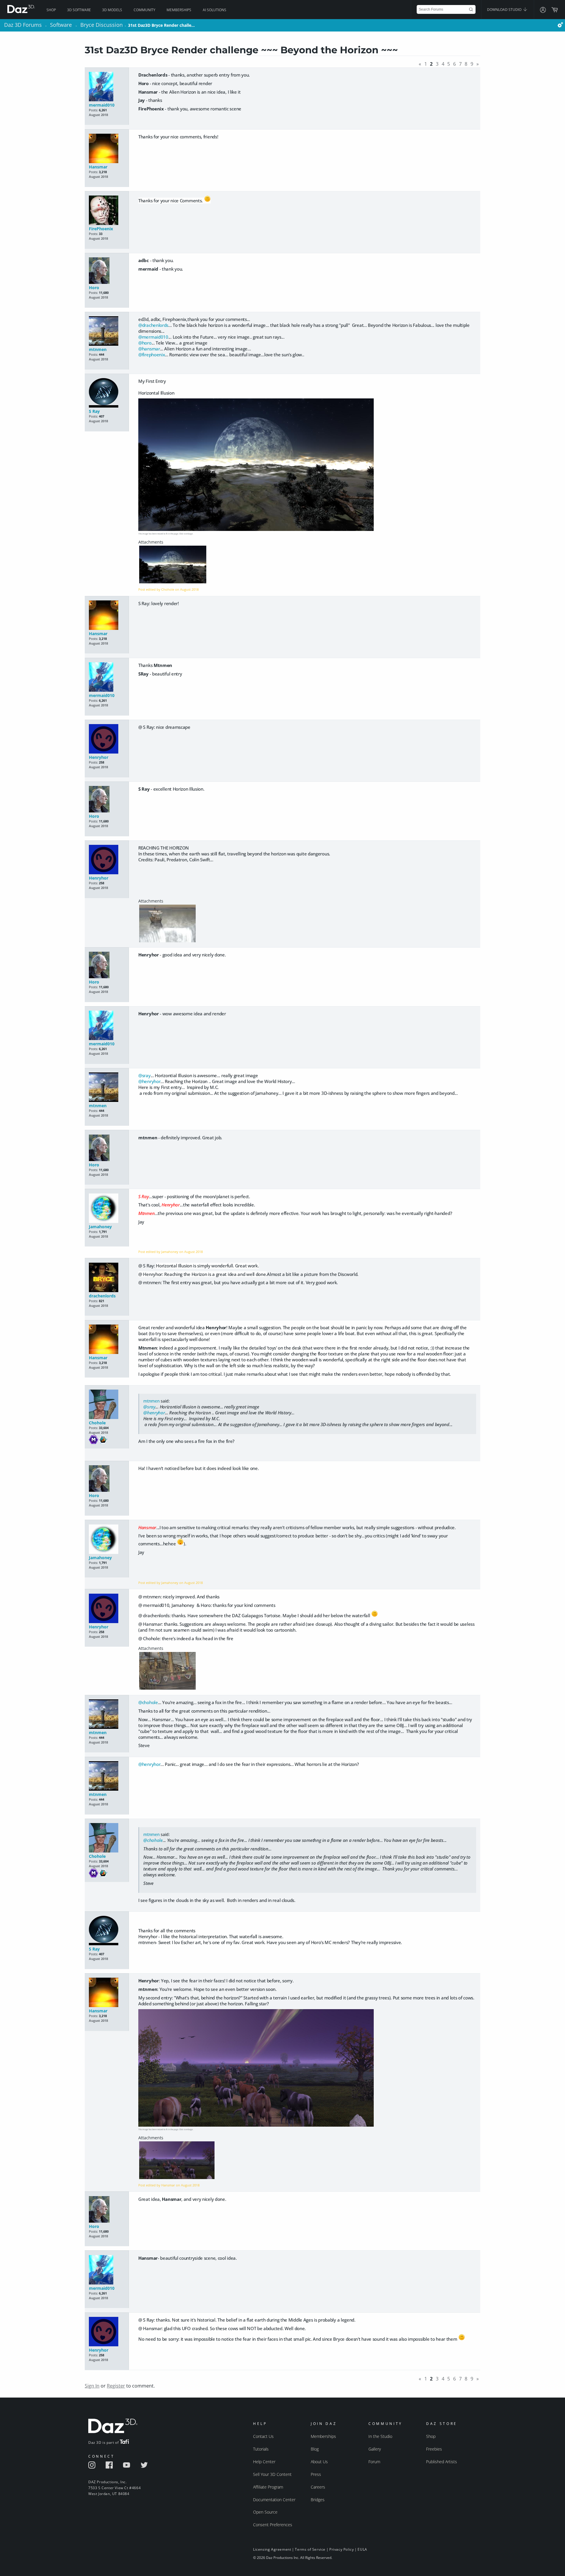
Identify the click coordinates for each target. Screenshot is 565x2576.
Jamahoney (100, 1227)
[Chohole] (107, 1405)
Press (316, 2474)
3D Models (112, 10)
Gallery (375, 2449)
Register (116, 2386)
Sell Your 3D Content (272, 2474)
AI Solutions (215, 10)
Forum (374, 2462)
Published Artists (442, 2462)
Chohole (97, 1423)
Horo (94, 288)
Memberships (179, 10)
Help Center (264, 2462)
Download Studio (505, 10)
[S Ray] (107, 393)
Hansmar (98, 167)
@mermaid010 (153, 337)
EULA (362, 2549)
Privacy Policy (342, 2549)
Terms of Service (310, 2549)
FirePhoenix (101, 229)
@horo (145, 343)
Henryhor (99, 757)
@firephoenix (152, 355)
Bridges (318, 2500)
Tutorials (261, 2449)
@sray (144, 1075)
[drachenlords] (107, 1278)
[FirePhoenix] (107, 211)
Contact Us (263, 2436)
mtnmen (98, 349)
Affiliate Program (268, 2487)
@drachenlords (153, 325)
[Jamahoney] (107, 1209)
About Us (319, 2462)
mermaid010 (102, 105)
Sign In (92, 2386)
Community (144, 10)
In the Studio (380, 2436)
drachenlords (102, 1296)
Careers (318, 2487)
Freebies (434, 2449)
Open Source (265, 2512)
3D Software (79, 10)
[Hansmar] (107, 149)
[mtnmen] (107, 331)
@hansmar (149, 349)
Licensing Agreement (272, 2549)
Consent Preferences (273, 2525)
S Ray (94, 411)
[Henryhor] (107, 739)
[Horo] (107, 271)
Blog (315, 2449)
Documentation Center (274, 2500)
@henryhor (149, 1081)
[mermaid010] (107, 87)
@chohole (148, 1702)
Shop (51, 10)
